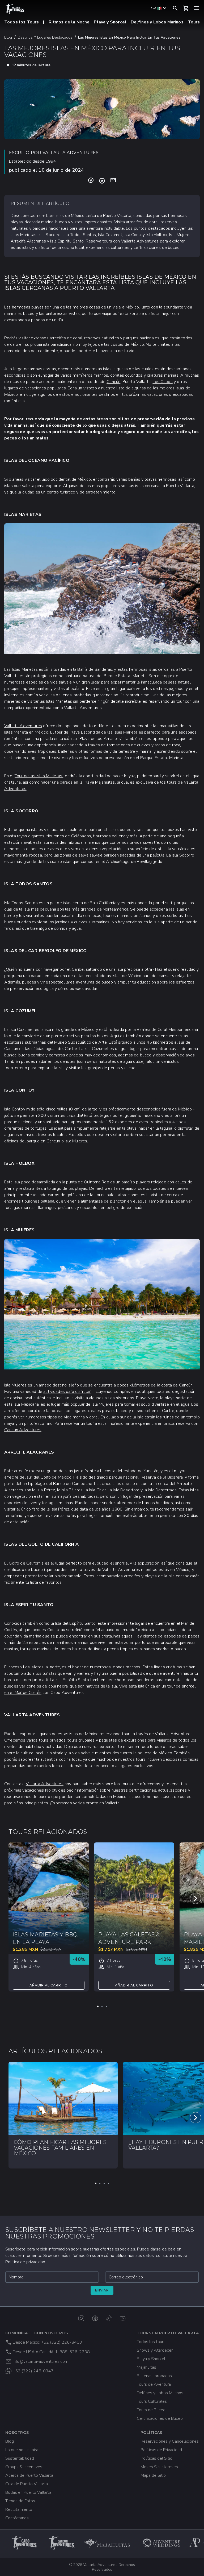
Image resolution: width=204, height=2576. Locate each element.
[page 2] (102, 2006)
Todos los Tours (22, 22)
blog (8, 37)
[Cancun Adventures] (62, 2543)
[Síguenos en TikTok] (109, 2318)
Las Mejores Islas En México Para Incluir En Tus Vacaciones (129, 37)
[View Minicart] (186, 8)
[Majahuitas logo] (109, 2543)
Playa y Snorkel (110, 22)
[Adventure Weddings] (162, 2543)
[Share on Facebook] (91, 181)
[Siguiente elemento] (195, 1898)
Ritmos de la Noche (69, 22)
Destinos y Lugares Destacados (45, 37)
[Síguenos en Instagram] (81, 2318)
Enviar (102, 2290)
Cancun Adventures (23, 1430)
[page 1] (98, 2006)
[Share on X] (102, 181)
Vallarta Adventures (23, 726)
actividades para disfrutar (67, 1392)
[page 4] (108, 2183)
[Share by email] (113, 181)
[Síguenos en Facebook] (95, 2318)
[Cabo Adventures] (25, 2543)
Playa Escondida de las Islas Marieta (104, 732)
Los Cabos (162, 382)
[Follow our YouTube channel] (123, 2318)
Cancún (113, 382)
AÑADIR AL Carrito (49, 1985)
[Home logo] (15, 9)
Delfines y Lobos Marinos (157, 22)
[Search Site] (175, 8)
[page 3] (106, 2006)
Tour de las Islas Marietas (39, 776)
